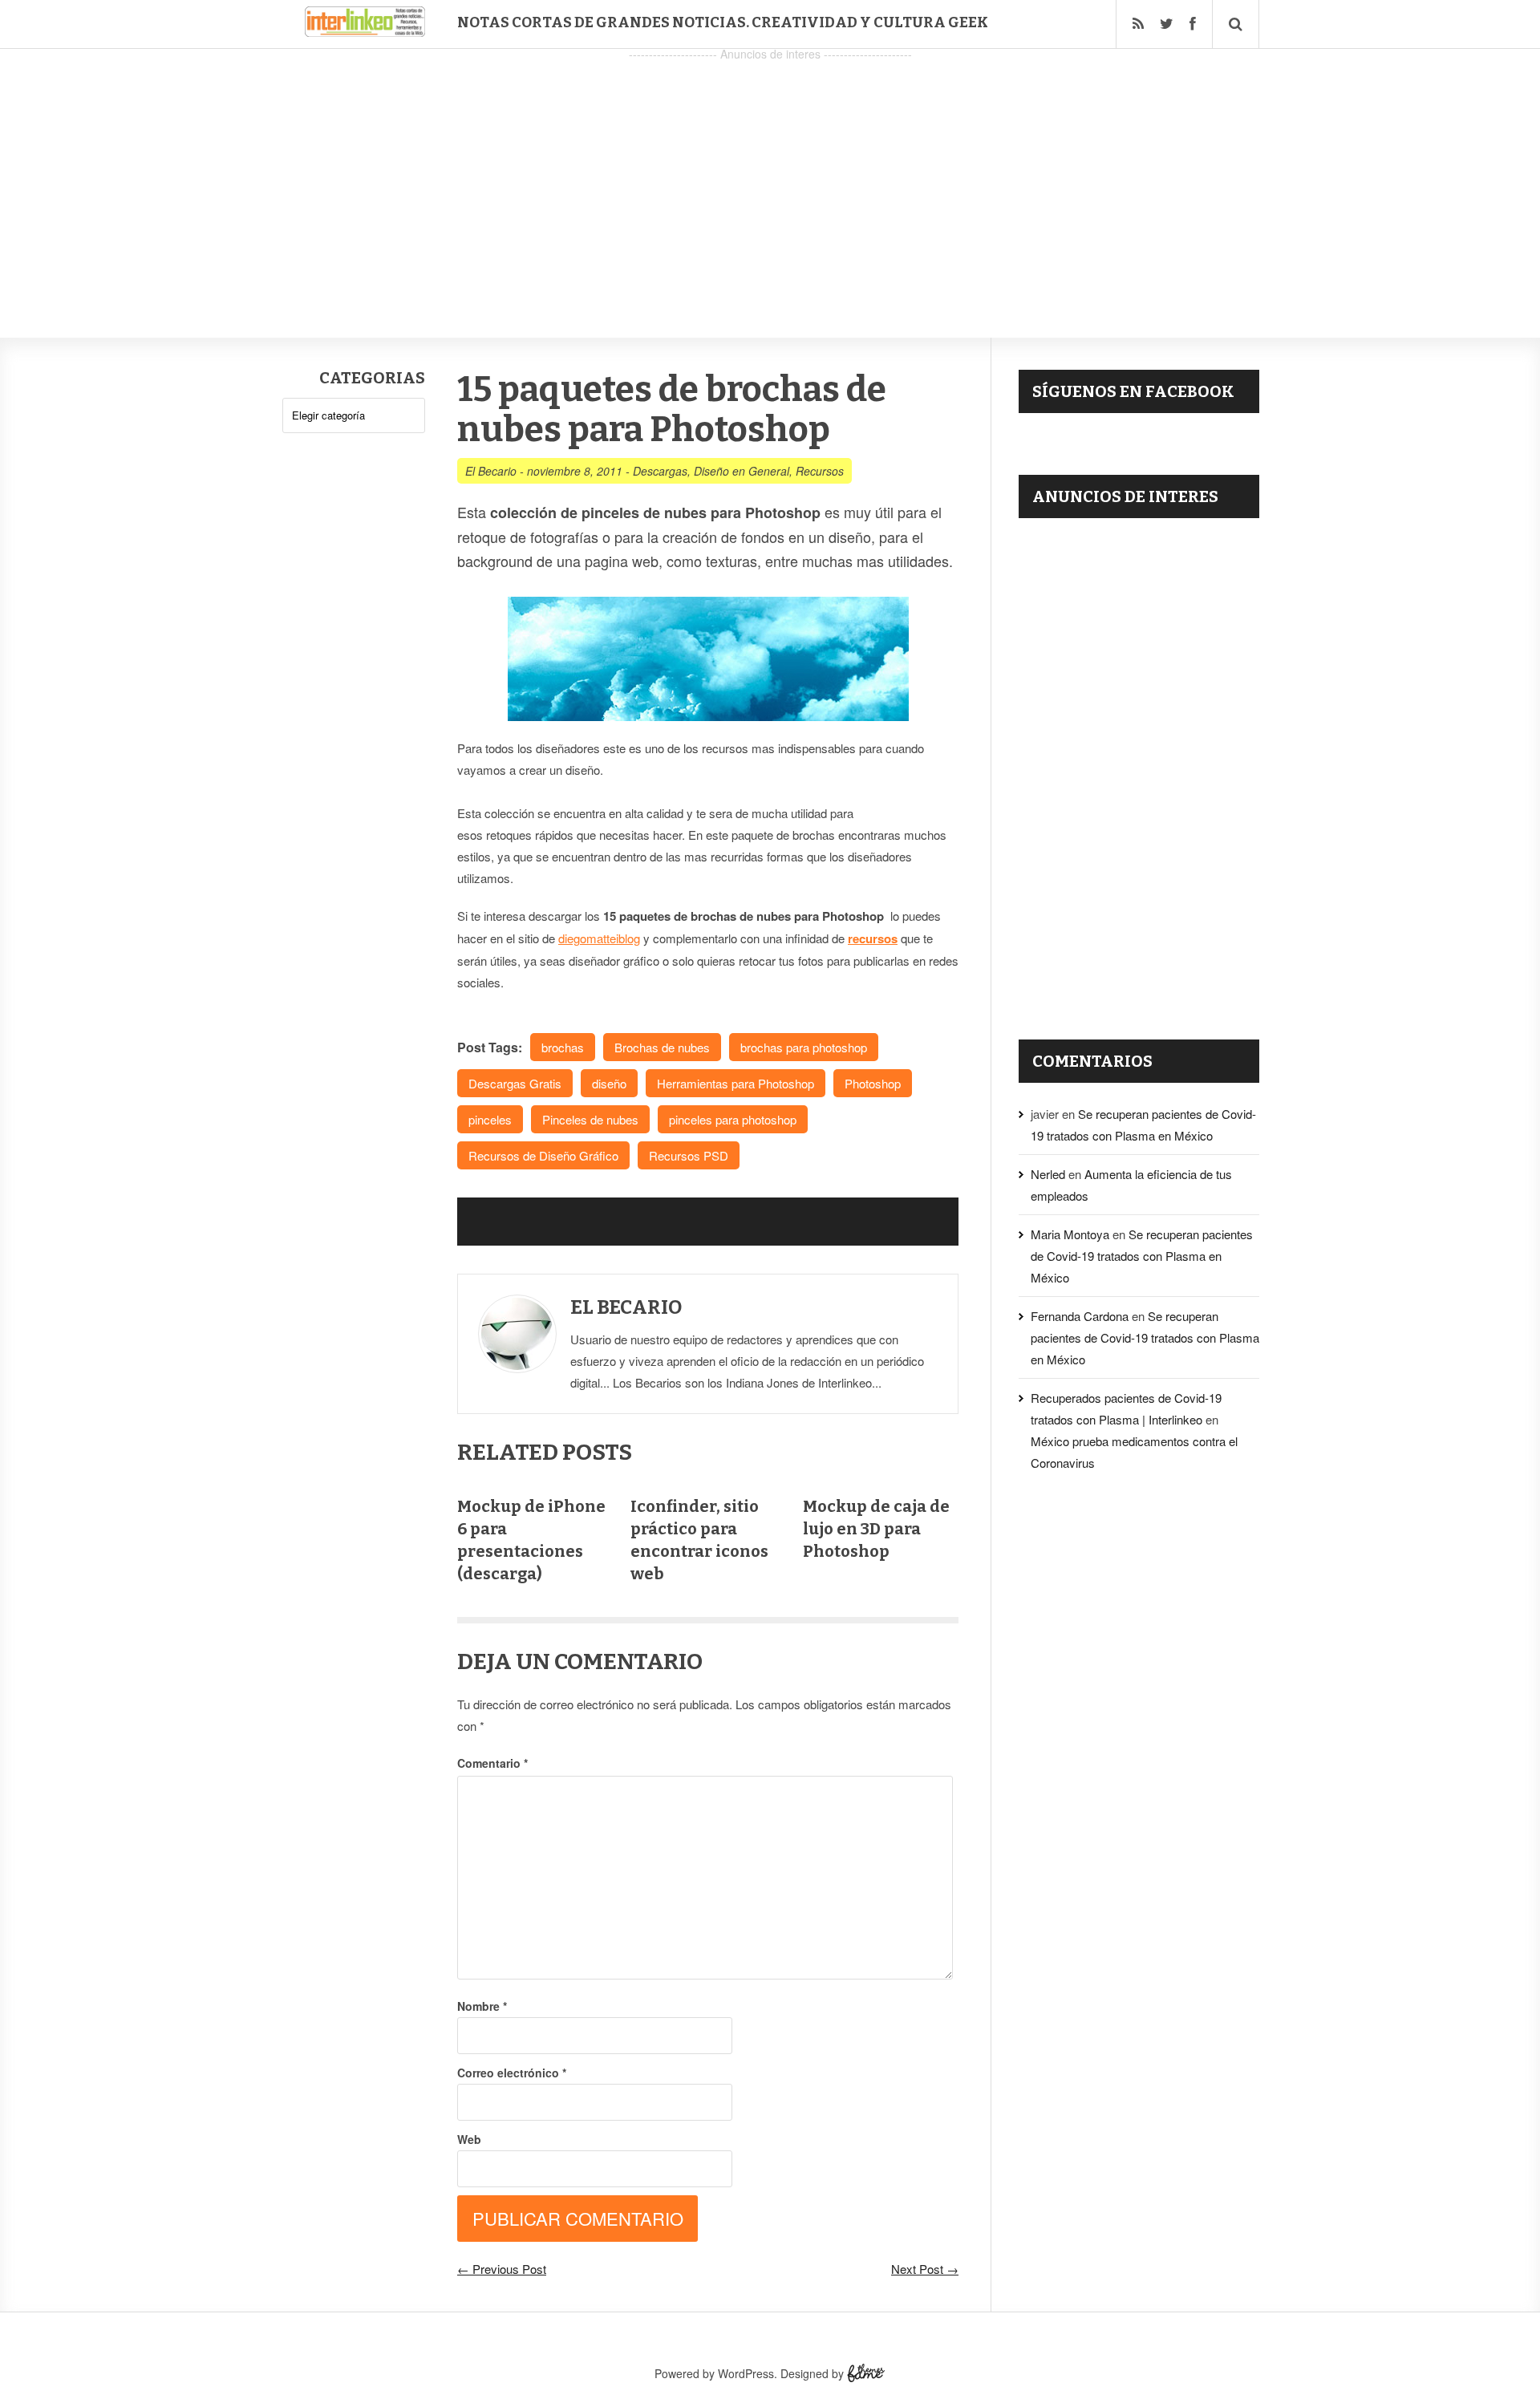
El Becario (491, 471)
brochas (563, 1047)
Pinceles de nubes (590, 1119)
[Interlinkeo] (365, 30)
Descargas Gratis (515, 1083)
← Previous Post (502, 2269)
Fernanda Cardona (1080, 1316)
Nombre (482, 2006)
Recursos (820, 471)
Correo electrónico (512, 2073)
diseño (609, 1083)
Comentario (492, 1763)
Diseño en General (742, 471)
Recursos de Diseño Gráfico (543, 1155)
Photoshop (873, 1083)
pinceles (490, 1119)
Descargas (660, 471)
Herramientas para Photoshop (736, 1083)
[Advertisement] (770, 177)
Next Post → (925, 2269)
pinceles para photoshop (733, 1119)
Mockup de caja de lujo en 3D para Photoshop (876, 1529)
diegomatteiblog (599, 938)
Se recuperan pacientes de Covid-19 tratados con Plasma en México (1142, 1256)
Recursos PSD (689, 1155)
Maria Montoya (1070, 1234)
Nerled (1048, 1174)
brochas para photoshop (804, 1047)
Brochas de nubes (662, 1047)
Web (469, 2139)
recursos (873, 938)
